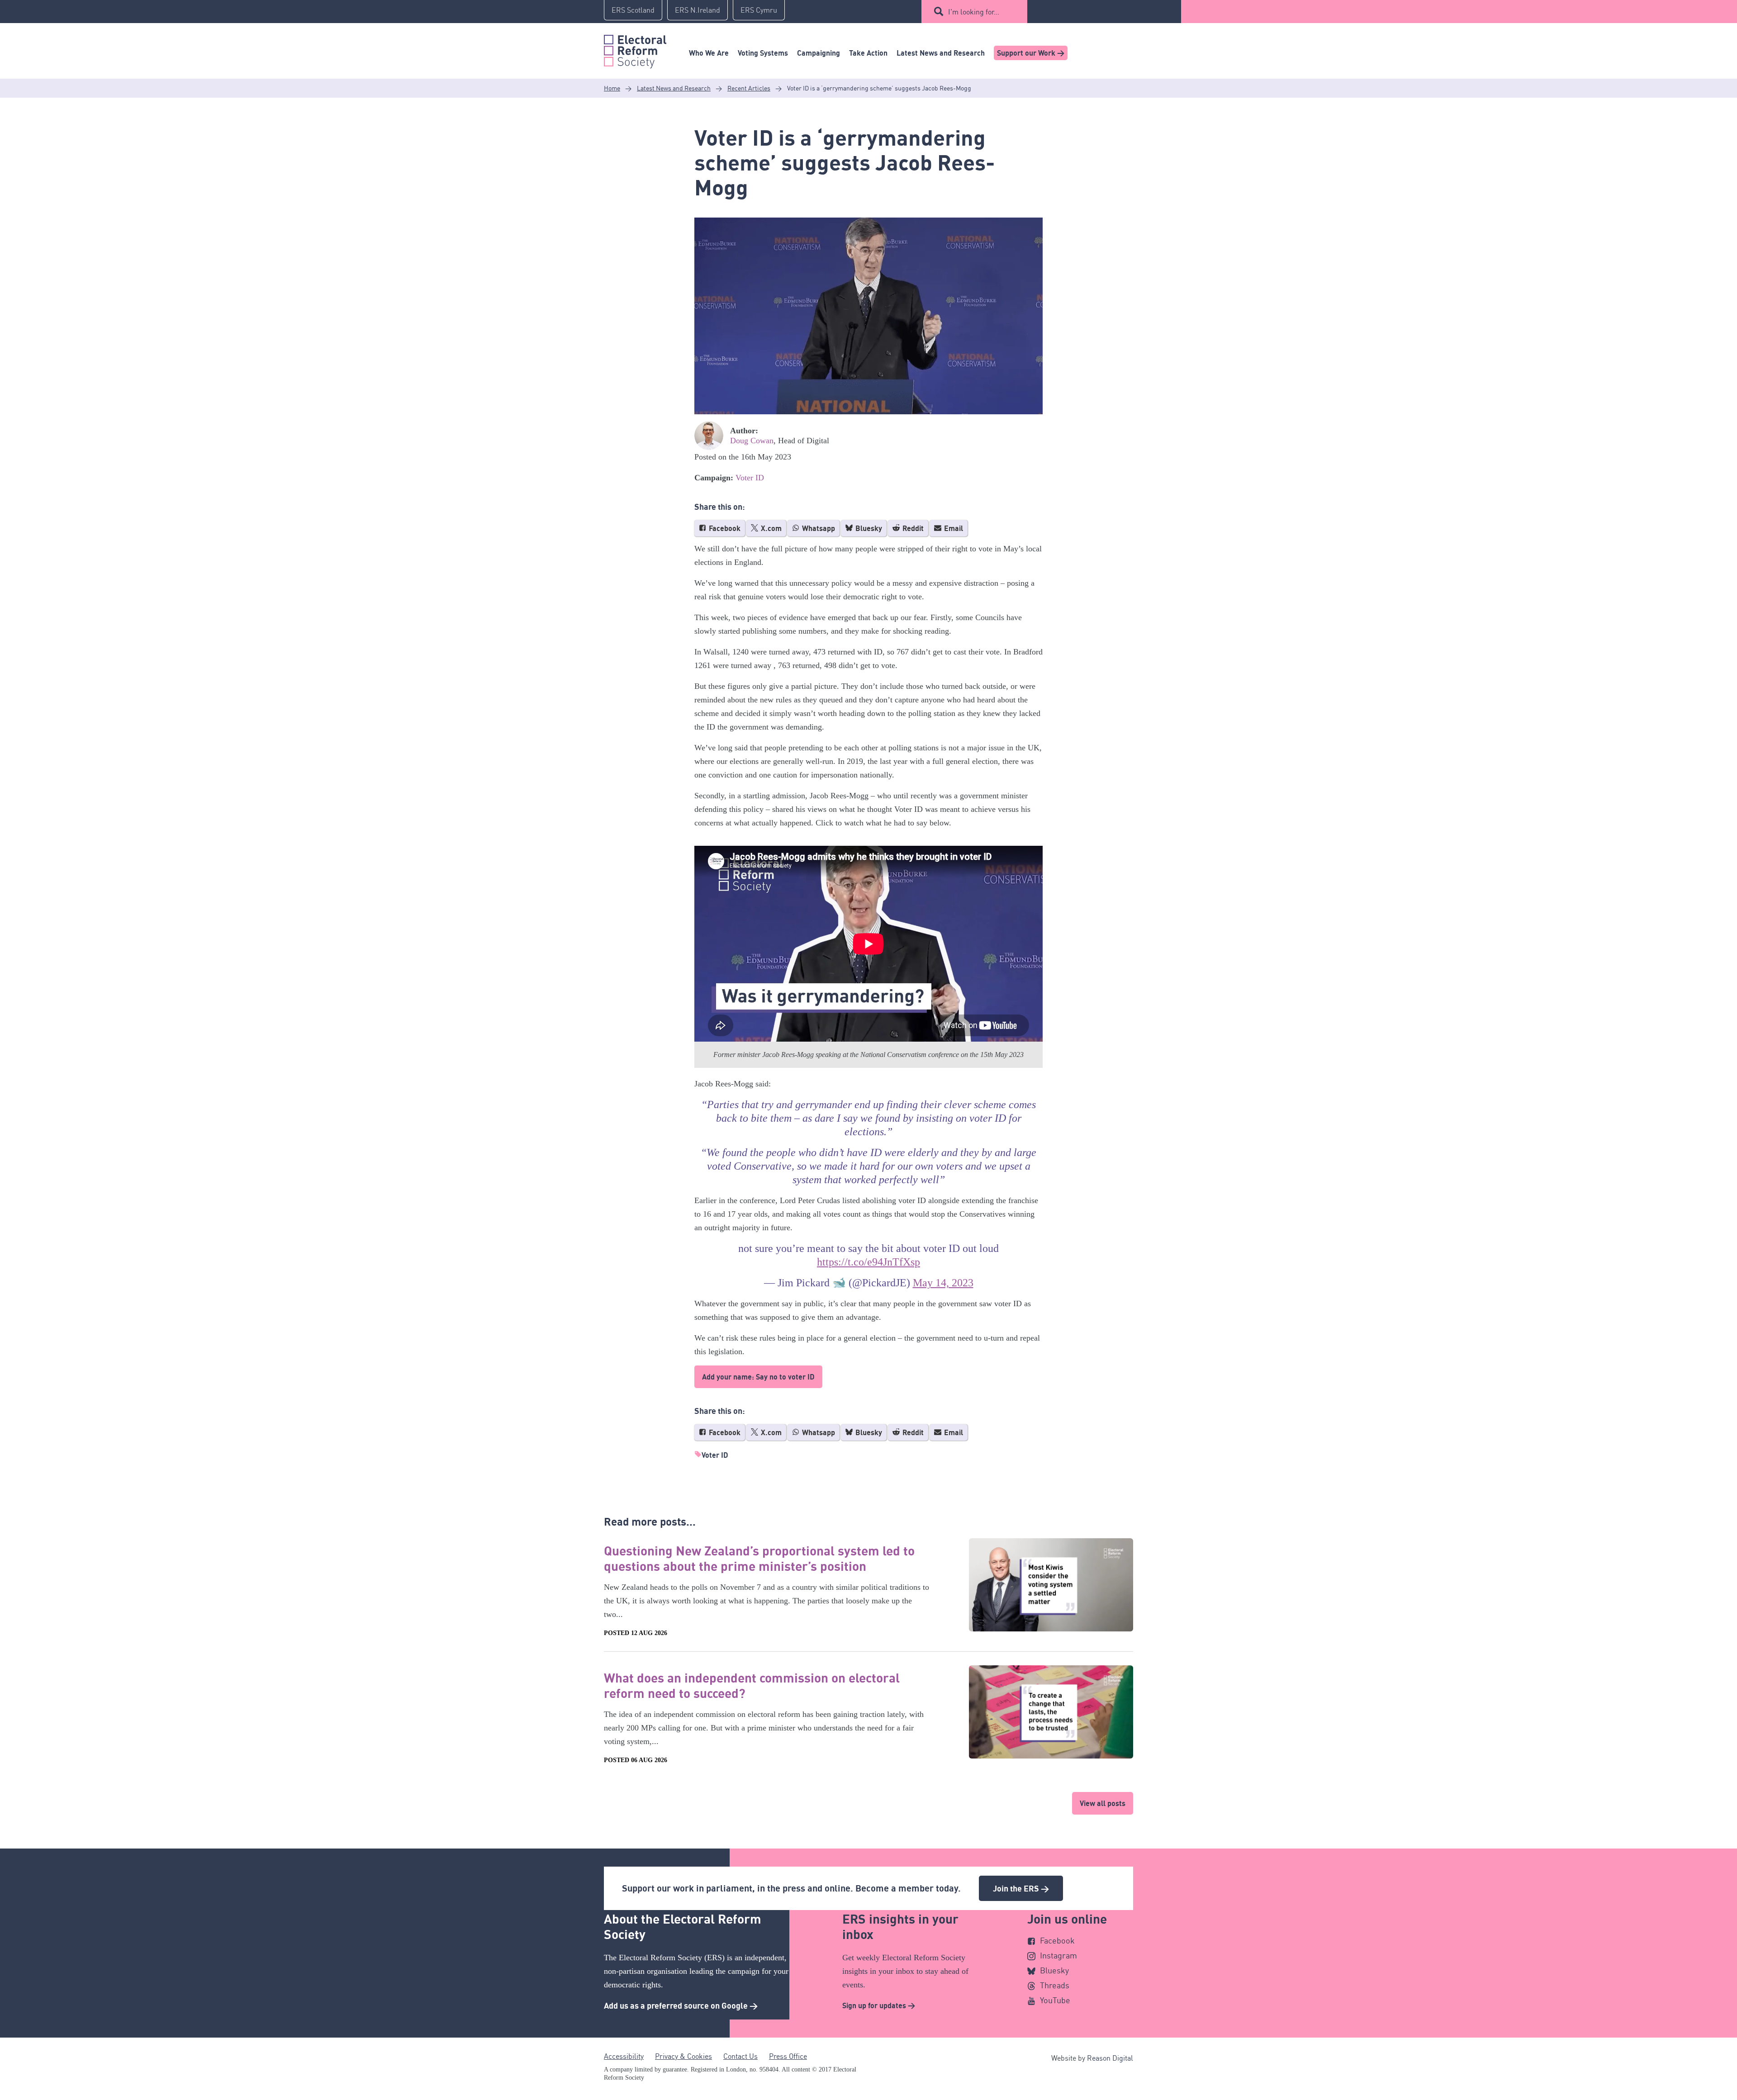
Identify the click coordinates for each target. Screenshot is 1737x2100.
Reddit (912, 528)
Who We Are (709, 53)
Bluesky (868, 528)
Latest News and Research (941, 53)
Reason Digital (1110, 2058)
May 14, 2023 (943, 1283)
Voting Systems (763, 53)
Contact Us (740, 2056)
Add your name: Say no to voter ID (758, 1377)
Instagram (1058, 1955)
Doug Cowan (752, 441)
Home (612, 88)
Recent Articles (749, 88)
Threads (1055, 1985)
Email (953, 528)
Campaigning (819, 53)
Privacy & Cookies (683, 2056)
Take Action (868, 53)
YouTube (1055, 2000)
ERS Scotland (633, 10)
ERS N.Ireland (698, 10)
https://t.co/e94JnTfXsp (868, 1262)
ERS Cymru (759, 10)
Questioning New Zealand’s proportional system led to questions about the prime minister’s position (759, 1558)
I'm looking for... (974, 12)
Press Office (788, 2056)
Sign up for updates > (879, 2005)
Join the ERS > (1021, 1888)
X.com (770, 528)
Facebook (724, 528)
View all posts (1103, 1803)
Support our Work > (1031, 53)
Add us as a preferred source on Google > (681, 2005)
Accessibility (624, 2056)
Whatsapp (818, 528)
